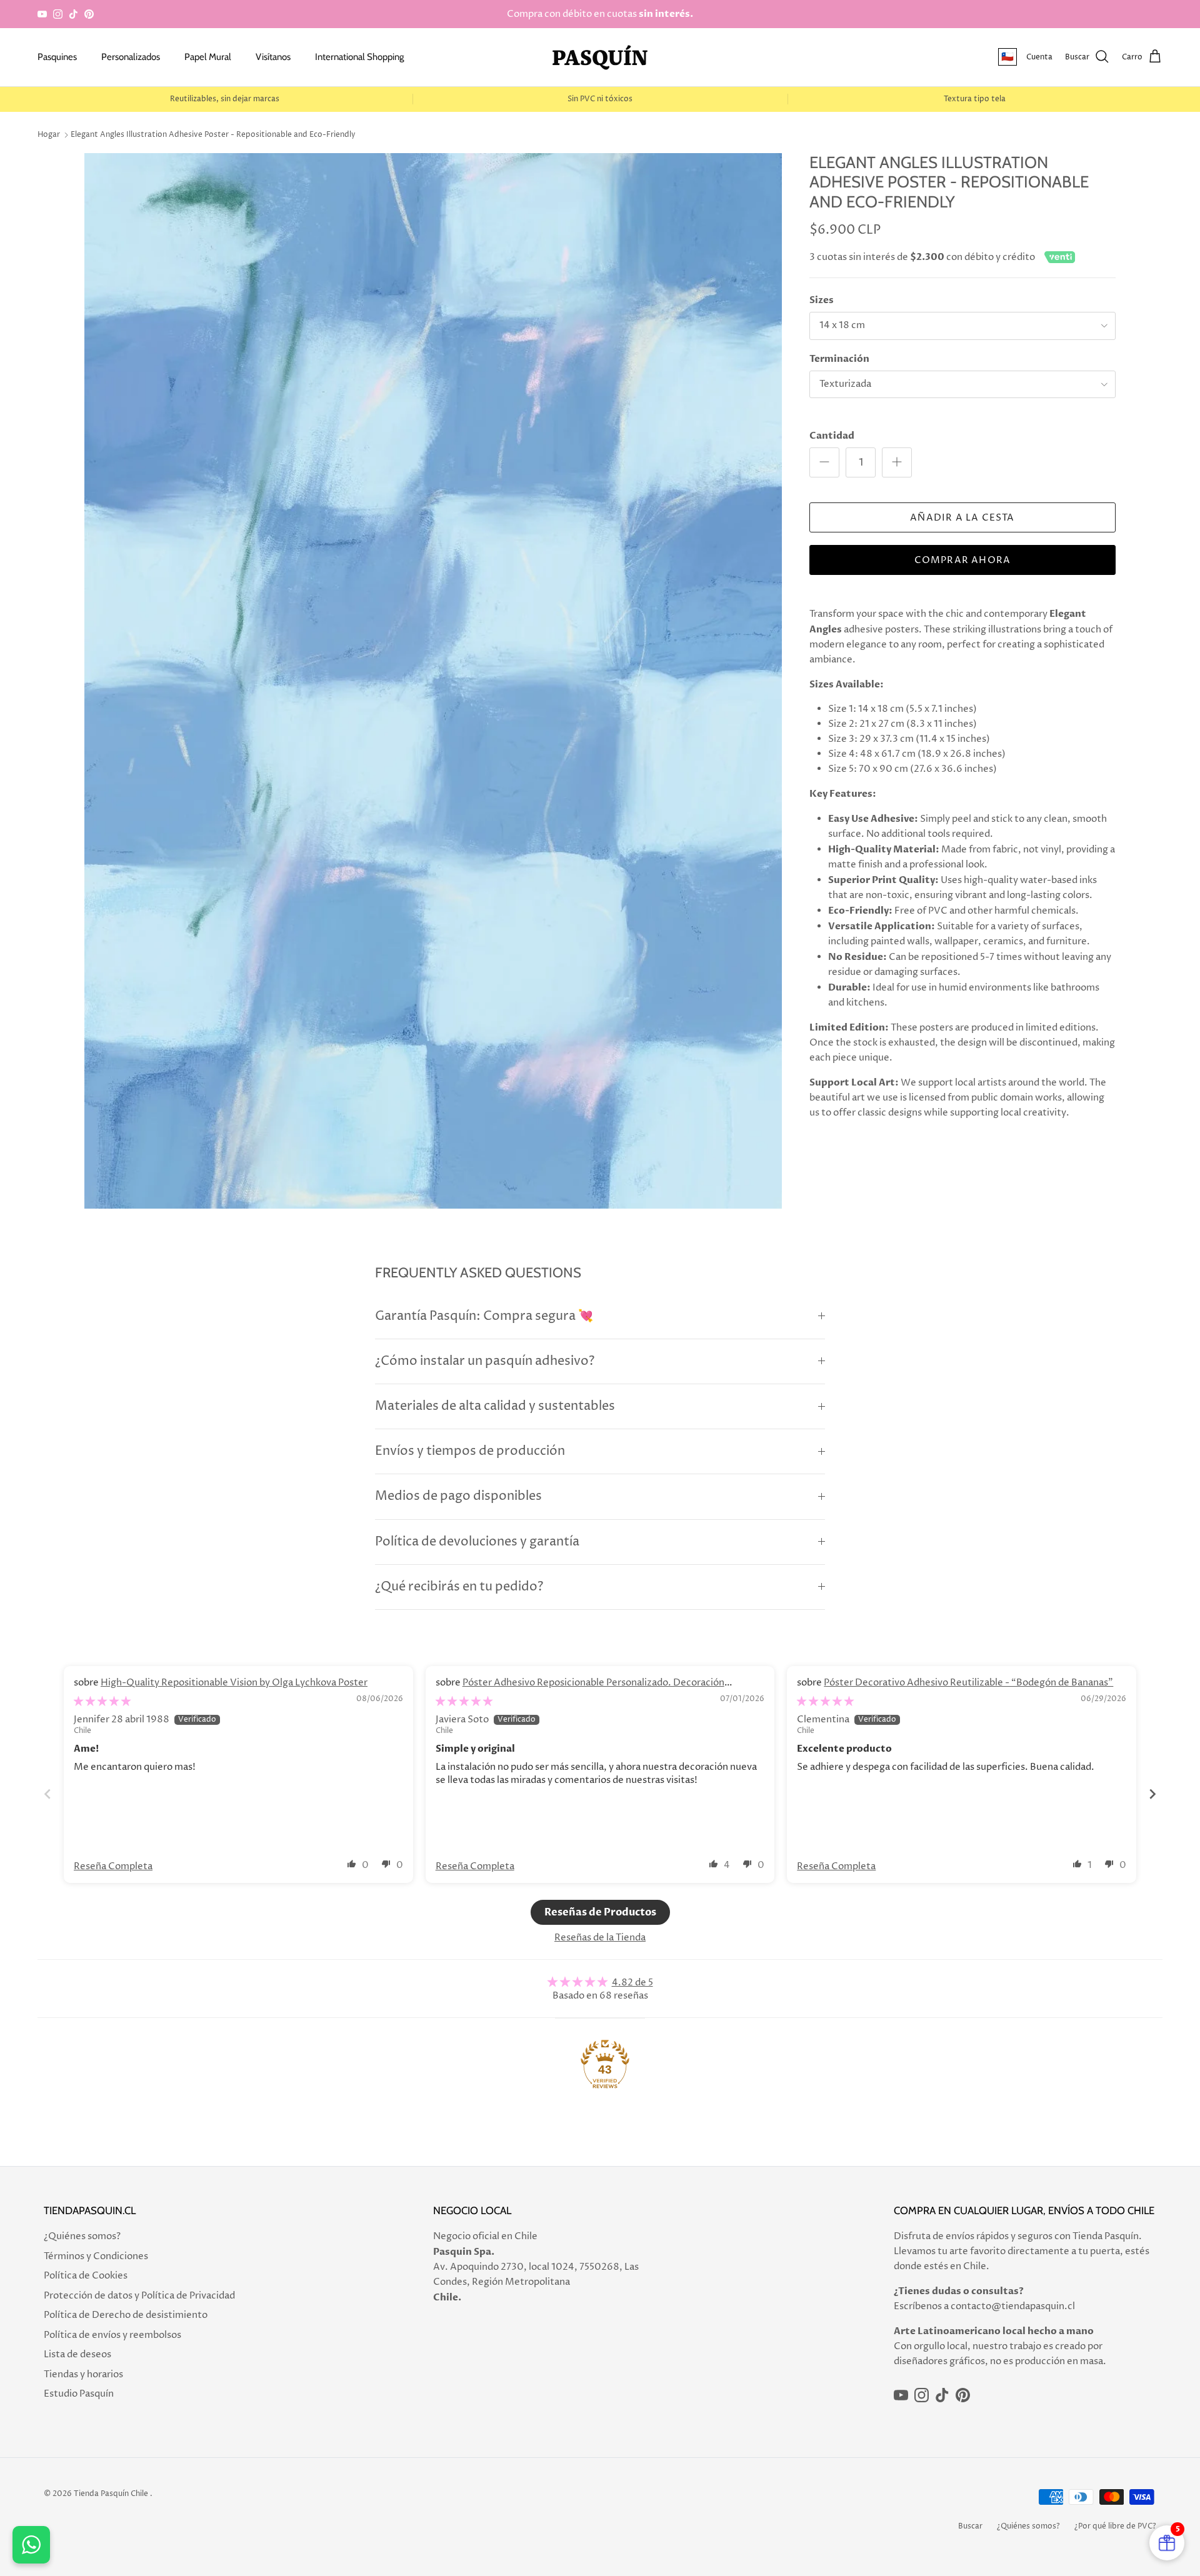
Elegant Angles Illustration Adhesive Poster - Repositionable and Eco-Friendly (213, 135)
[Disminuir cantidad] (824, 462)
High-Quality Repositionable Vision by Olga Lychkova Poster (234, 1683)
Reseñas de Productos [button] (600, 1912)
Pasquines (57, 57)
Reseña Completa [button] (113, 1866)
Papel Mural (208, 57)
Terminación (839, 359)
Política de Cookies (86, 2276)
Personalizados (131, 57)
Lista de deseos (77, 2354)
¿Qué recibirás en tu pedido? (459, 1587)
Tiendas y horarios (83, 2374)
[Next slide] (1152, 1794)
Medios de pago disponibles (458, 1496)
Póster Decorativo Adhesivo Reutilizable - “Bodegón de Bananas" (968, 1683)
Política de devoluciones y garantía (477, 1542)
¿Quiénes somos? (82, 2236)
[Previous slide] (47, 1794)
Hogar (49, 135)
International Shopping (359, 57)
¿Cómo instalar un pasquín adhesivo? (485, 1361)
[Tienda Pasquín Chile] (600, 57)
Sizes (822, 300)
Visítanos (273, 57)
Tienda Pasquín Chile (111, 2494)
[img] (102, 1701)
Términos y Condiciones (96, 2256)
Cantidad (832, 436)
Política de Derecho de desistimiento (126, 2315)
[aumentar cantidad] (897, 462)
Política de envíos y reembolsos (112, 2335)
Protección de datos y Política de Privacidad (139, 2296)
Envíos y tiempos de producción (470, 1451)
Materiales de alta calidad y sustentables (495, 1406)
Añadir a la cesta (962, 518)
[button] (352, 1864)
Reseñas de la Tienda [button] (600, 1938)
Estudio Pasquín (79, 2394)
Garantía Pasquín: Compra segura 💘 (484, 1316)
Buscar (970, 2526)
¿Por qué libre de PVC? (1115, 2526)
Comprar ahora (963, 560)
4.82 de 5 (632, 1983)
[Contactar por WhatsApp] (31, 2545)
